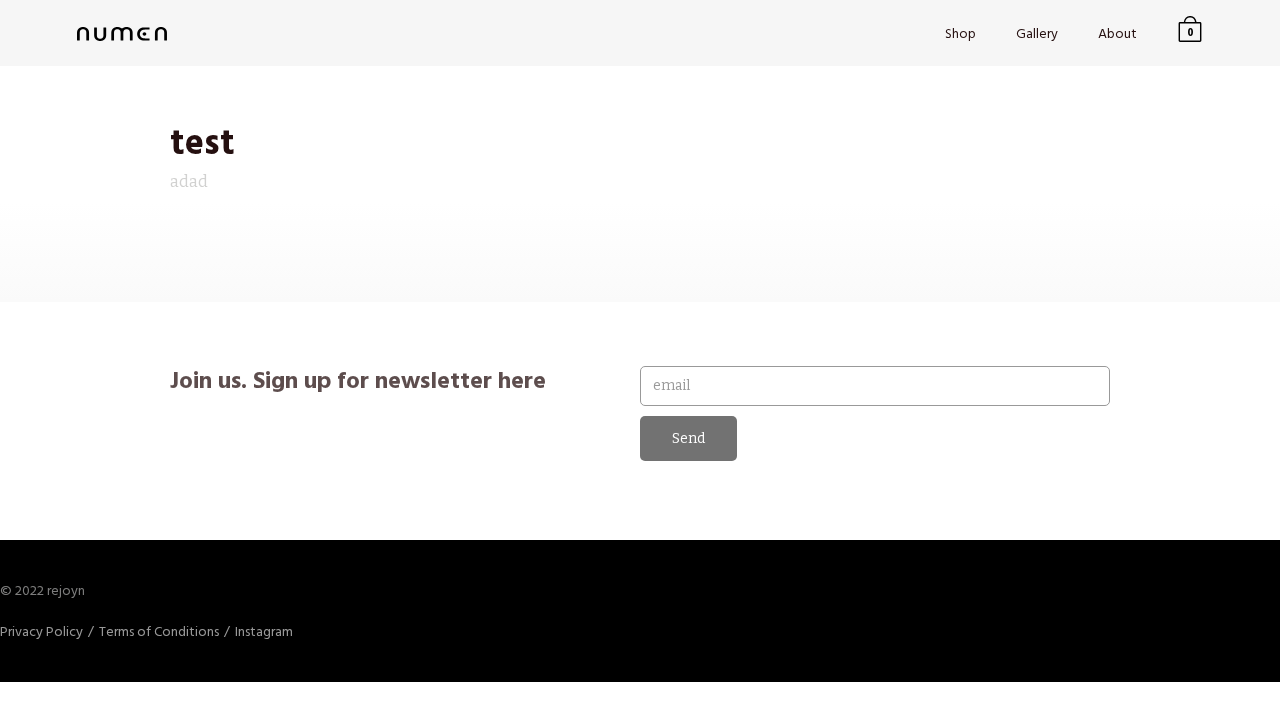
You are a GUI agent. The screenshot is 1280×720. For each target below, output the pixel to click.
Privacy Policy (41, 631)
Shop (960, 33)
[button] (1190, 33)
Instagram (264, 631)
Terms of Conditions (159, 631)
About (1117, 33)
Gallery (1037, 33)
